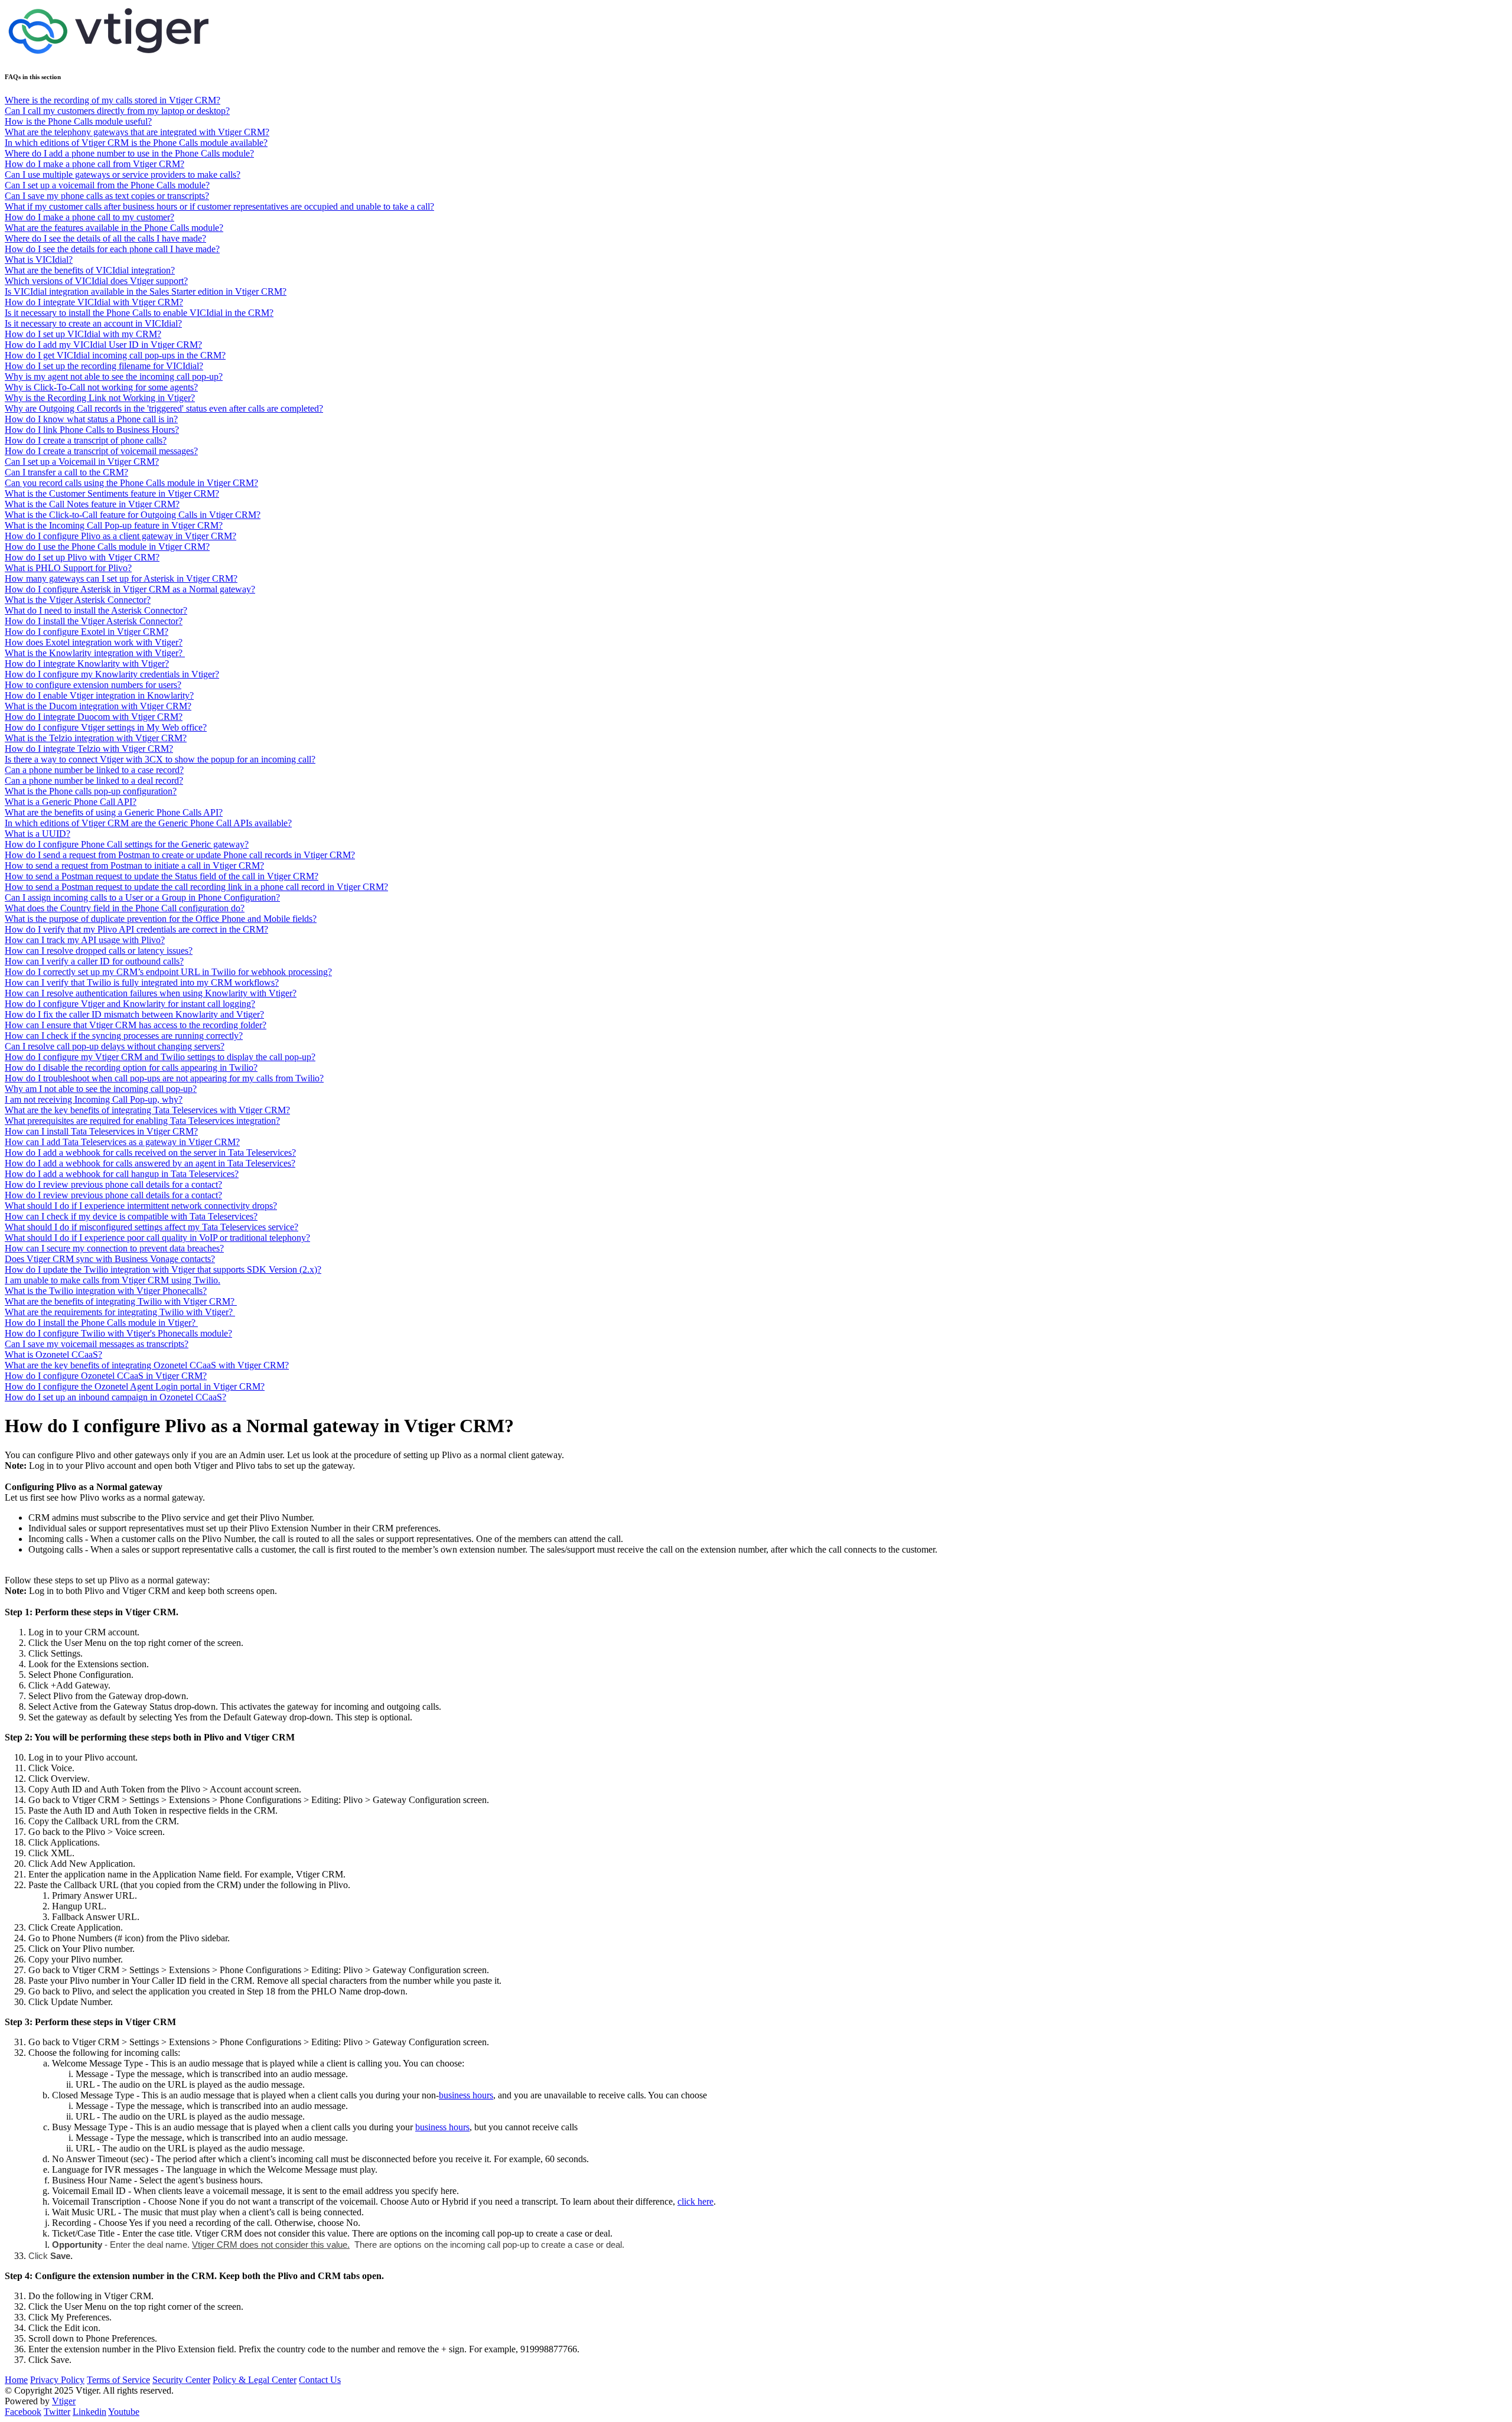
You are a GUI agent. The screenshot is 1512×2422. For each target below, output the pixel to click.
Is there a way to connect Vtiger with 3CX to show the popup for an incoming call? (160, 759)
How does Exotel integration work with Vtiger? (94, 642)
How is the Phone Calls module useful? (78, 121)
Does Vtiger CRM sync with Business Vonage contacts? (110, 1259)
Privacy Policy (57, 2380)
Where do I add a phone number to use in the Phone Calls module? (129, 153)
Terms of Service (118, 2380)
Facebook (23, 2412)
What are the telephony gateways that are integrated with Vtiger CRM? (137, 132)
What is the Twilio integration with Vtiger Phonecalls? (106, 1291)
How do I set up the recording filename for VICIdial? (104, 366)
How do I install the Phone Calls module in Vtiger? (101, 1323)
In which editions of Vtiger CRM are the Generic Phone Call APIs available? (148, 823)
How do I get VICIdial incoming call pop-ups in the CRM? (115, 355)
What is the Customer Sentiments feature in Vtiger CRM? (112, 493)
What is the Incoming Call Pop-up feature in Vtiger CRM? (114, 525)
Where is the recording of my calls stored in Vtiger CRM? (113, 100)
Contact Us (320, 2380)
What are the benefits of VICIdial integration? (90, 270)
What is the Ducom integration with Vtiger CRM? (98, 706)
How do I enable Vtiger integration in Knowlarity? (99, 695)
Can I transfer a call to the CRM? (66, 472)
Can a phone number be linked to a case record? (94, 770)
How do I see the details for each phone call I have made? (112, 249)
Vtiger (64, 2401)
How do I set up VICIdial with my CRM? (83, 334)
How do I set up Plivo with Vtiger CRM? (82, 557)
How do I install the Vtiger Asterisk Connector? (94, 621)
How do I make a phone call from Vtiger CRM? (94, 164)
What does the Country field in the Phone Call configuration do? (125, 908)
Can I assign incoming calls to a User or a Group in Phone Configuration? (142, 897)
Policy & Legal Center (255, 2380)
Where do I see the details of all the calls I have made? (105, 238)
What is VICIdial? (39, 260)
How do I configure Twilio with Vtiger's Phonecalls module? (118, 1333)
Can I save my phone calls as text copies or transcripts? (107, 196)
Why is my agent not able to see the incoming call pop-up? (114, 376)
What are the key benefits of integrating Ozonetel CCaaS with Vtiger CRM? (147, 1365)
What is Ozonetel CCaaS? (53, 1355)
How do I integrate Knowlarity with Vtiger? (87, 664)
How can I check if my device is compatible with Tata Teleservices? (131, 1216)
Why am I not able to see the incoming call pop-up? (101, 1089)
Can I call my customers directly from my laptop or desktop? (117, 111)
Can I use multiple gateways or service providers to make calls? (123, 175)
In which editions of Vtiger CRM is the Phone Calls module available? (136, 143)
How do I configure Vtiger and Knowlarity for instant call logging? (130, 1004)
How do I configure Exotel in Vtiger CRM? (87, 632)
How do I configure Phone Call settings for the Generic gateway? (127, 844)
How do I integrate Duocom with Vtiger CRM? (94, 717)
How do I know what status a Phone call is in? (91, 419)
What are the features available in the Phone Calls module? (114, 228)
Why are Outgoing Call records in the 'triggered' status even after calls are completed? (164, 408)
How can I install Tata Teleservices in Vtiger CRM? (101, 1131)
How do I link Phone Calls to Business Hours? (92, 430)
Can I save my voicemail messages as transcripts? (97, 1344)
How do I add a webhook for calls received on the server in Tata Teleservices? (150, 1153)
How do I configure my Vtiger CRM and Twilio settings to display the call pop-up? (160, 1057)
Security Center (181, 2380)
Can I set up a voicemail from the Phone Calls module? (107, 185)
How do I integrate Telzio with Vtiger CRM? (89, 749)
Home (16, 2380)
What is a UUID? (38, 834)
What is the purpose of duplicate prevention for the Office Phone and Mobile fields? (161, 919)
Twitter (57, 2412)
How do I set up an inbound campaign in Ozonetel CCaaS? (115, 1397)
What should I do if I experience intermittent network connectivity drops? (141, 1206)
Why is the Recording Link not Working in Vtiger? (100, 398)
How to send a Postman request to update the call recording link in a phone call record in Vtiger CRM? (196, 887)
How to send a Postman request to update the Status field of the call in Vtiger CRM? (162, 876)
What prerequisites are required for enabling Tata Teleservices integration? (142, 1121)
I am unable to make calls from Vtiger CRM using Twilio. (113, 1280)
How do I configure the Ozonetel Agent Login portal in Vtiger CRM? (135, 1386)
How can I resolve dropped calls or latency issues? (99, 951)
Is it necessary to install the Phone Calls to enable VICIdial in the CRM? (139, 313)
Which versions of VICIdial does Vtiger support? (96, 281)
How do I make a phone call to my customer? (89, 217)
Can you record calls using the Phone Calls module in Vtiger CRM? (131, 483)
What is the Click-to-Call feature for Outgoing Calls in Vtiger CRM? (133, 515)
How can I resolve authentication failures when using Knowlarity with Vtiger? (151, 993)
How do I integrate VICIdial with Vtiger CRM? (94, 302)
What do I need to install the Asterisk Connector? (96, 610)
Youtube (124, 2412)
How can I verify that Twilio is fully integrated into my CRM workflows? (142, 982)
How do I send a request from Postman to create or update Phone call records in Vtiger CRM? (180, 855)
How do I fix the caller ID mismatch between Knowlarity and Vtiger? (134, 1014)
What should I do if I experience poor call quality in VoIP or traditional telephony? (157, 1238)
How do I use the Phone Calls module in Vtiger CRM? (107, 547)
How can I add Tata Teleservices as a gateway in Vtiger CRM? (122, 1142)
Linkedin (89, 2412)
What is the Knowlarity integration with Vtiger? (95, 653)
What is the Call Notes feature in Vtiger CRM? (92, 504)
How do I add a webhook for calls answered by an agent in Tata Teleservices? (150, 1163)
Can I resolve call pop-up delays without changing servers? (115, 1046)
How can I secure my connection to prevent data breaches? (114, 1248)
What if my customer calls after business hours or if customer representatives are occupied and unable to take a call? (219, 206)
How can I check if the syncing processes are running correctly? (124, 1036)
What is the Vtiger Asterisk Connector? (78, 600)
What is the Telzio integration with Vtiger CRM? (96, 738)
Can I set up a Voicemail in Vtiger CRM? (82, 462)
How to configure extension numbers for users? (93, 685)
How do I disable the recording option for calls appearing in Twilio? (131, 1067)
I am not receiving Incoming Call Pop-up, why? (94, 1099)
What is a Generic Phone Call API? (71, 802)
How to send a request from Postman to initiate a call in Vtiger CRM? (134, 866)
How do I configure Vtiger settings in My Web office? (106, 727)
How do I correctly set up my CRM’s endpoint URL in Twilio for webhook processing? (168, 972)
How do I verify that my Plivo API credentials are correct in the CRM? (136, 929)
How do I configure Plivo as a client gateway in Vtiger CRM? (120, 536)
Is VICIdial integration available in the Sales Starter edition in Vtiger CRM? (146, 291)
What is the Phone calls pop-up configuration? (91, 791)
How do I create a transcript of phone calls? (86, 440)
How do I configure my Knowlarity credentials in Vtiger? (112, 674)
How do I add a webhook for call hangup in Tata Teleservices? (122, 1174)
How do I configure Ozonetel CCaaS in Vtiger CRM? (106, 1376)
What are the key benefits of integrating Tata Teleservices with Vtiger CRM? (147, 1110)
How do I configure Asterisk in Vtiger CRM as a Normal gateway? (130, 589)
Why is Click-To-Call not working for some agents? (101, 387)
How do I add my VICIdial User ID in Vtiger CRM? (103, 345)
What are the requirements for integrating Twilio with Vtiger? (120, 1312)
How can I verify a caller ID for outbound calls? (94, 961)
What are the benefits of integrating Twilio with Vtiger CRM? (121, 1301)
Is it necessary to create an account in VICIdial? (93, 323)
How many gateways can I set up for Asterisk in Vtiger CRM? (121, 578)
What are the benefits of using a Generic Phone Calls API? (114, 812)
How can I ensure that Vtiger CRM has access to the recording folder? (136, 1025)
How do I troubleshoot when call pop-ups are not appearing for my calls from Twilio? (164, 1078)
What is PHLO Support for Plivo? (68, 568)
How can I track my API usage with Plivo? (85, 940)
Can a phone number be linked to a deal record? (94, 780)
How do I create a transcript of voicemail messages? (101, 451)
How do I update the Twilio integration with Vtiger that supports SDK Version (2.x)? (163, 1269)
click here (695, 2201)
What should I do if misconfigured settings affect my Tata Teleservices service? (151, 1227)
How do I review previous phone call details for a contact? (113, 1184)
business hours (466, 2095)
